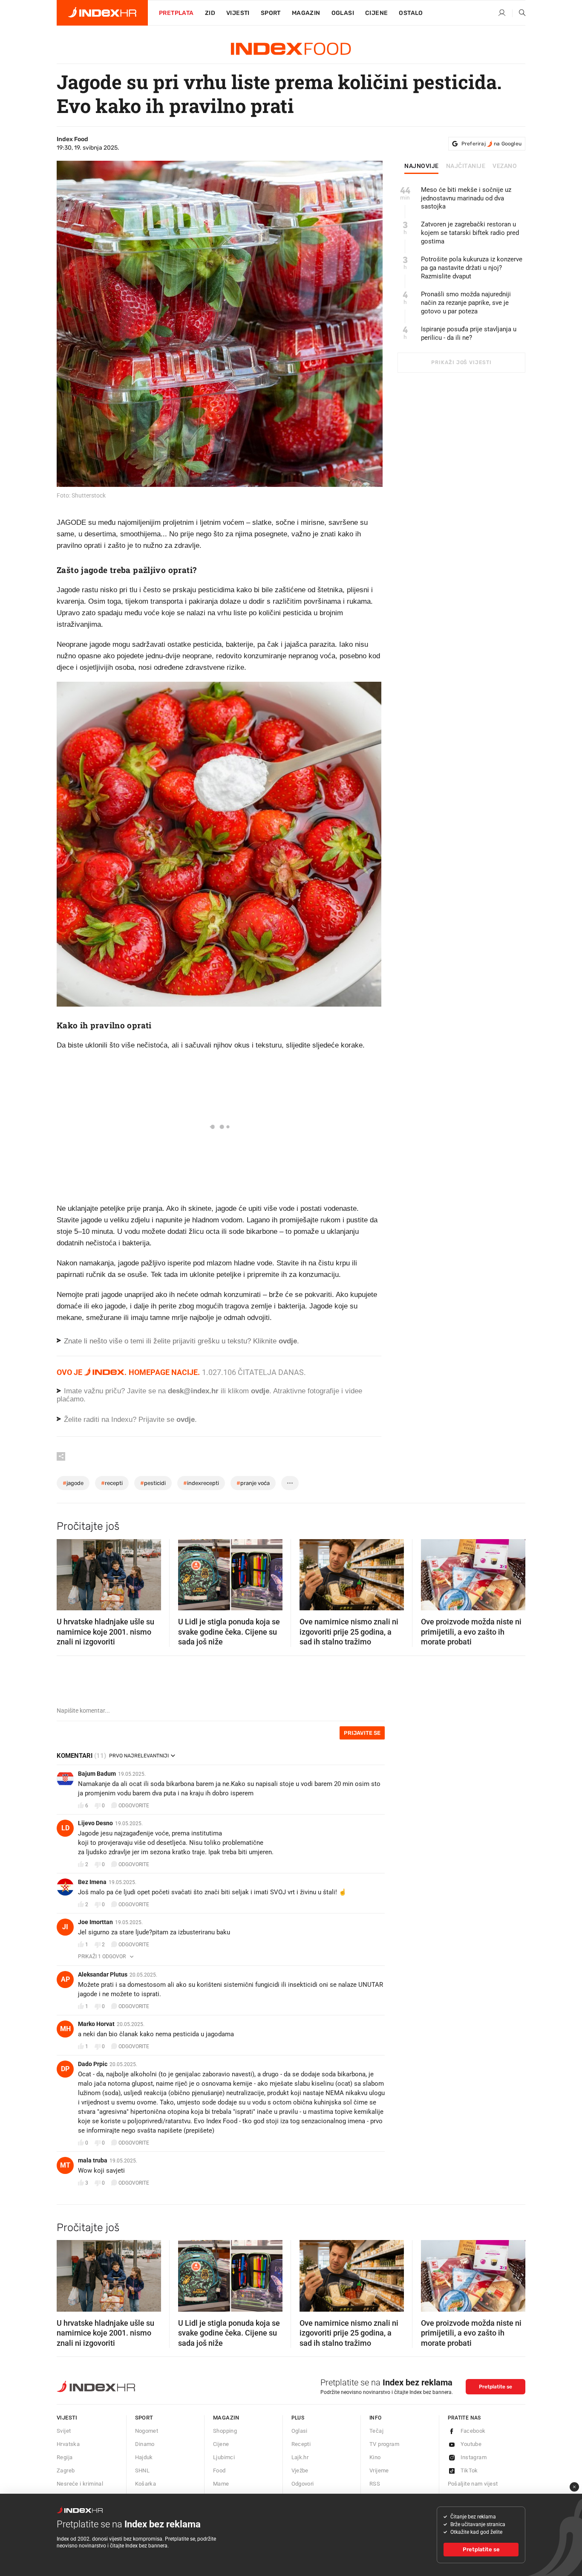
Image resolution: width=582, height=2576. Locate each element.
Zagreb (66, 2470)
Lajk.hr (300, 2457)
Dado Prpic (93, 2064)
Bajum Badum (97, 1774)
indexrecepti (201, 1483)
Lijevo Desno (95, 1823)
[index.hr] (102, 13)
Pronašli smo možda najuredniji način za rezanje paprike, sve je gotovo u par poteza (466, 303)
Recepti (301, 2444)
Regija (65, 2457)
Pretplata (176, 13)
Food (219, 2470)
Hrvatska (68, 2444)
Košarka (146, 2484)
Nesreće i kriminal (80, 2484)
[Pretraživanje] (519, 13)
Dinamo (145, 2444)
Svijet (64, 2431)
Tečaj (376, 2431)
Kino (375, 2457)
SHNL (143, 2470)
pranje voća (253, 1483)
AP (65, 1979)
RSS (375, 2484)
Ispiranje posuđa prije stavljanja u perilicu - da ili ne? (469, 333)
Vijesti (238, 13)
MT (65, 2165)
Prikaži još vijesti (461, 362)
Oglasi (343, 13)
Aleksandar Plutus (103, 1974)
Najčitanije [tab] (466, 166)
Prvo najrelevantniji (139, 1756)
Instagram (474, 2457)
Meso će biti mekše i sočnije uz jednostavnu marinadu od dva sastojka (466, 198)
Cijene (376, 13)
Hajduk (144, 2457)
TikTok (469, 2470)
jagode (73, 1483)
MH (65, 2029)
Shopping (225, 2431)
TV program (384, 2444)
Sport (271, 13)
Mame (221, 2484)
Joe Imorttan (95, 1922)
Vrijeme (379, 2470)
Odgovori (303, 2484)
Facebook (473, 2431)
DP (65, 2069)
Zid (210, 13)
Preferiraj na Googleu (491, 144)
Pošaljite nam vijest (473, 2484)
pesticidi (153, 1483)
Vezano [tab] (505, 166)
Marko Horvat (96, 2024)
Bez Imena (92, 1882)
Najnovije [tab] (422, 166)
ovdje (260, 1391)
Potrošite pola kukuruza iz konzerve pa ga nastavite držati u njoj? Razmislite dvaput (472, 268)
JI (65, 1927)
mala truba (93, 2160)
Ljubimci (224, 2457)
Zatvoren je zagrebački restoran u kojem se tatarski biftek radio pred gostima (470, 233)
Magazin (226, 2418)
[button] (67, 1572)
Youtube (471, 2444)
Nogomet (147, 2431)
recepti (112, 1483)
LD (65, 1828)
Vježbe (300, 2470)
